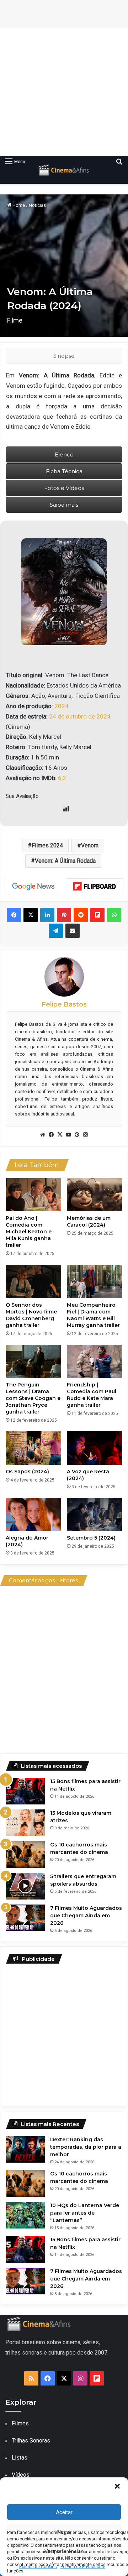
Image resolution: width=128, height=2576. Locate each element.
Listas (20, 2458)
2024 (62, 706)
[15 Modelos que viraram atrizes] (25, 1823)
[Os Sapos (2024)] (33, 1448)
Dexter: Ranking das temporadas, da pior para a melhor (86, 2147)
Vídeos (21, 2475)
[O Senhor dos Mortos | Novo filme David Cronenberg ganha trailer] (33, 1281)
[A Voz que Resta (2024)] (95, 1448)
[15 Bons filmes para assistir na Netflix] (25, 1791)
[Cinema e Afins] (64, 170)
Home (18, 205)
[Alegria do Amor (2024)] (33, 1514)
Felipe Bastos (64, 1004)
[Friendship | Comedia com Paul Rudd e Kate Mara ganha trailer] (95, 1361)
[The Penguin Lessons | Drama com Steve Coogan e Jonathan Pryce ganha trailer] (33, 1361)
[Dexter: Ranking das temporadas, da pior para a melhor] (25, 2149)
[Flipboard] (95, 887)
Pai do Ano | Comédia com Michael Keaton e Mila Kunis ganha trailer (29, 1232)
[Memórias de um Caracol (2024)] (95, 1195)
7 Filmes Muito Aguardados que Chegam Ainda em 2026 (86, 1916)
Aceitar (64, 2512)
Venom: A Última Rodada (65, 861)
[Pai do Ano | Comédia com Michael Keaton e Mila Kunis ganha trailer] (33, 1195)
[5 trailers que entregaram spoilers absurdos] (25, 1886)
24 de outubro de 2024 (80, 716)
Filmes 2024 (47, 845)
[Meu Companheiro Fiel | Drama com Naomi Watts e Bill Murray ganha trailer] (95, 1281)
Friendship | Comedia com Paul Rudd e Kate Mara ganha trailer (92, 1395)
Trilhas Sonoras (31, 2441)
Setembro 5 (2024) (91, 1538)
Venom (90, 845)
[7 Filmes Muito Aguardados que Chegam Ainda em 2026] (25, 1918)
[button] (117, 2486)
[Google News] (33, 887)
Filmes (20, 2423)
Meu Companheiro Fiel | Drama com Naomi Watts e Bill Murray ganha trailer (93, 1315)
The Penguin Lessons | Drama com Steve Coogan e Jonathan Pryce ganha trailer (33, 1398)
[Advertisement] (64, 92)
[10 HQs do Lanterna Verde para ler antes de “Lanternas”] (25, 2215)
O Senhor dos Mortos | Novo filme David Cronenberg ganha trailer (31, 1315)
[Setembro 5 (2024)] (95, 1514)
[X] (60, 1135)
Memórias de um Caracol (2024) (89, 1221)
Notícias (37, 205)
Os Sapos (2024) (27, 1472)
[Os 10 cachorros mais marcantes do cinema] (25, 1854)
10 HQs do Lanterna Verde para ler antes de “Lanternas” (85, 2213)
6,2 (62, 778)
